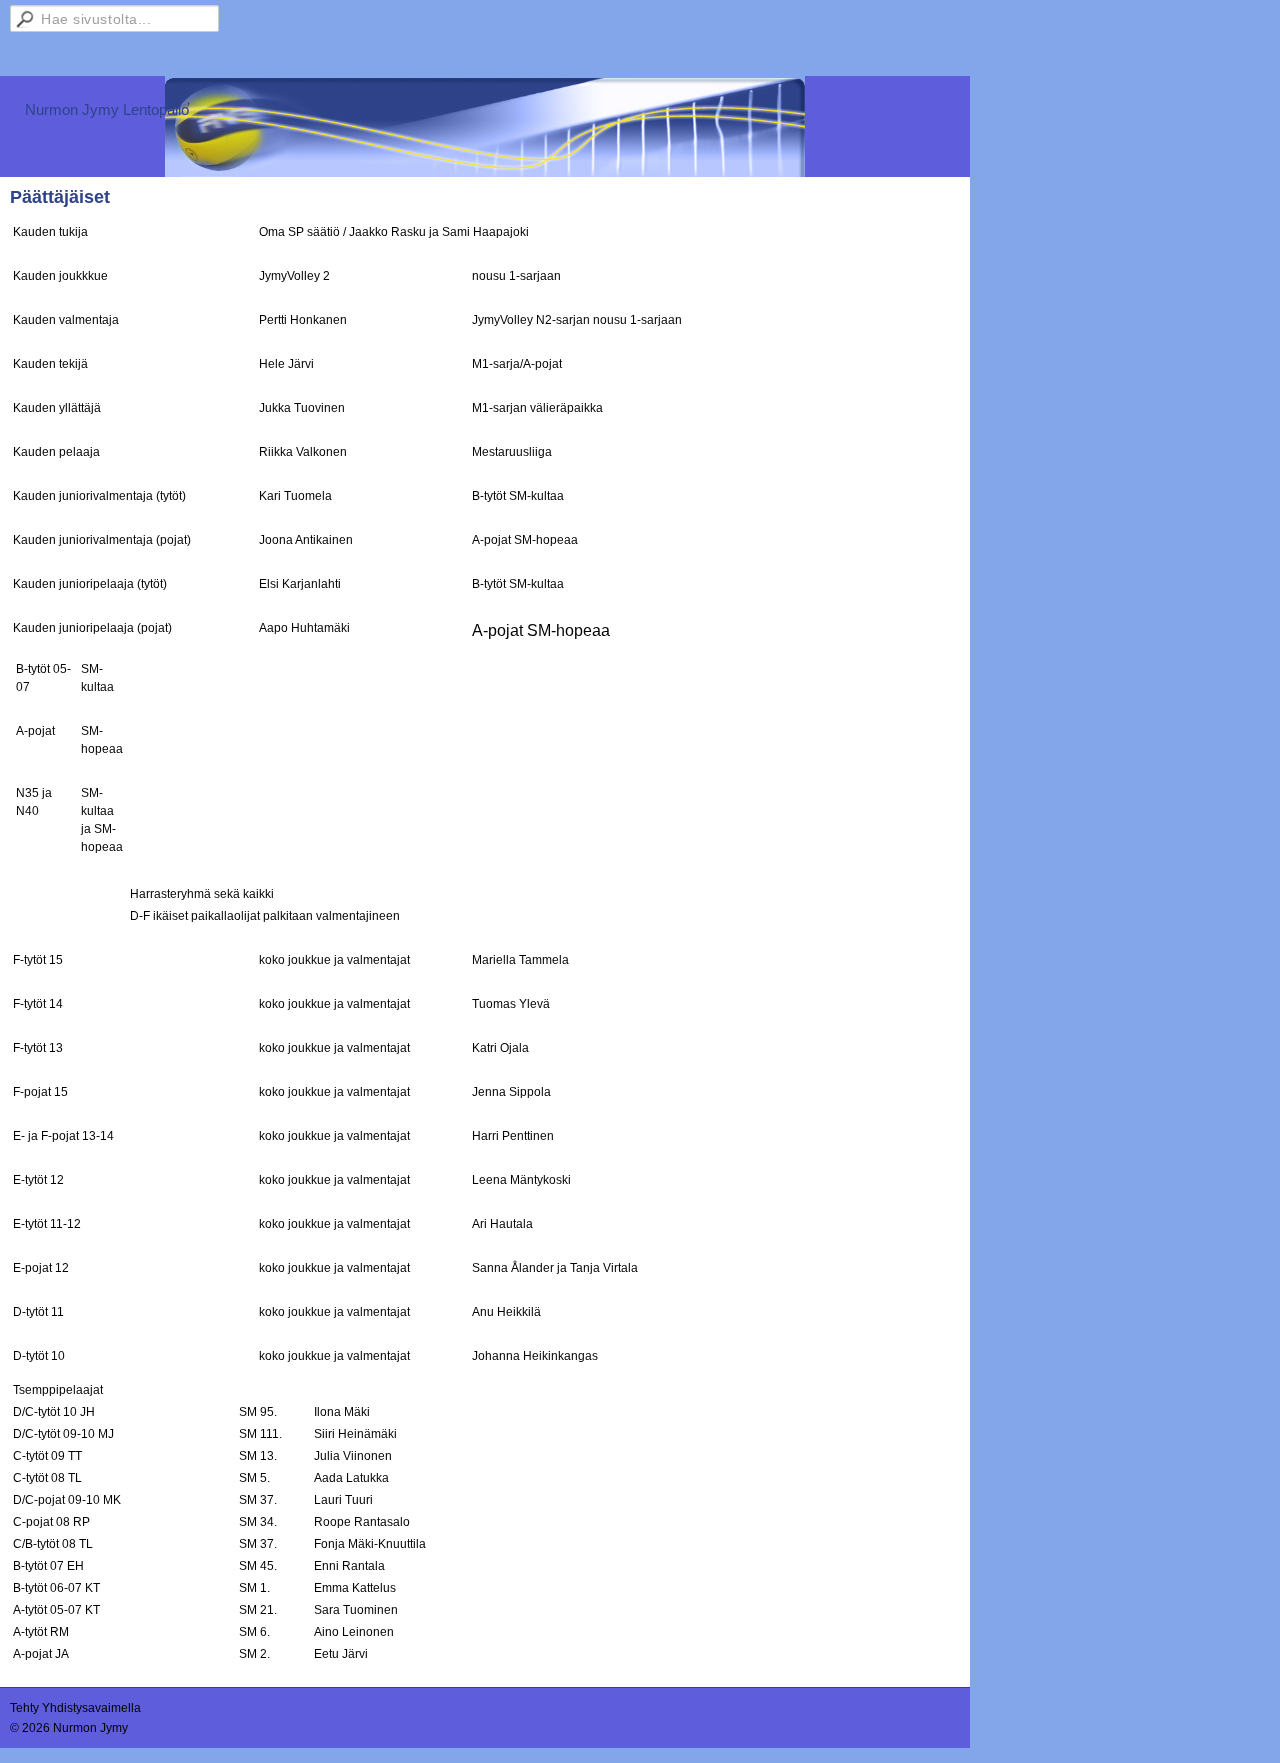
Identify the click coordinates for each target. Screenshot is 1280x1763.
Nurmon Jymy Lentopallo (107, 109)
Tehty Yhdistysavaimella (75, 1708)
